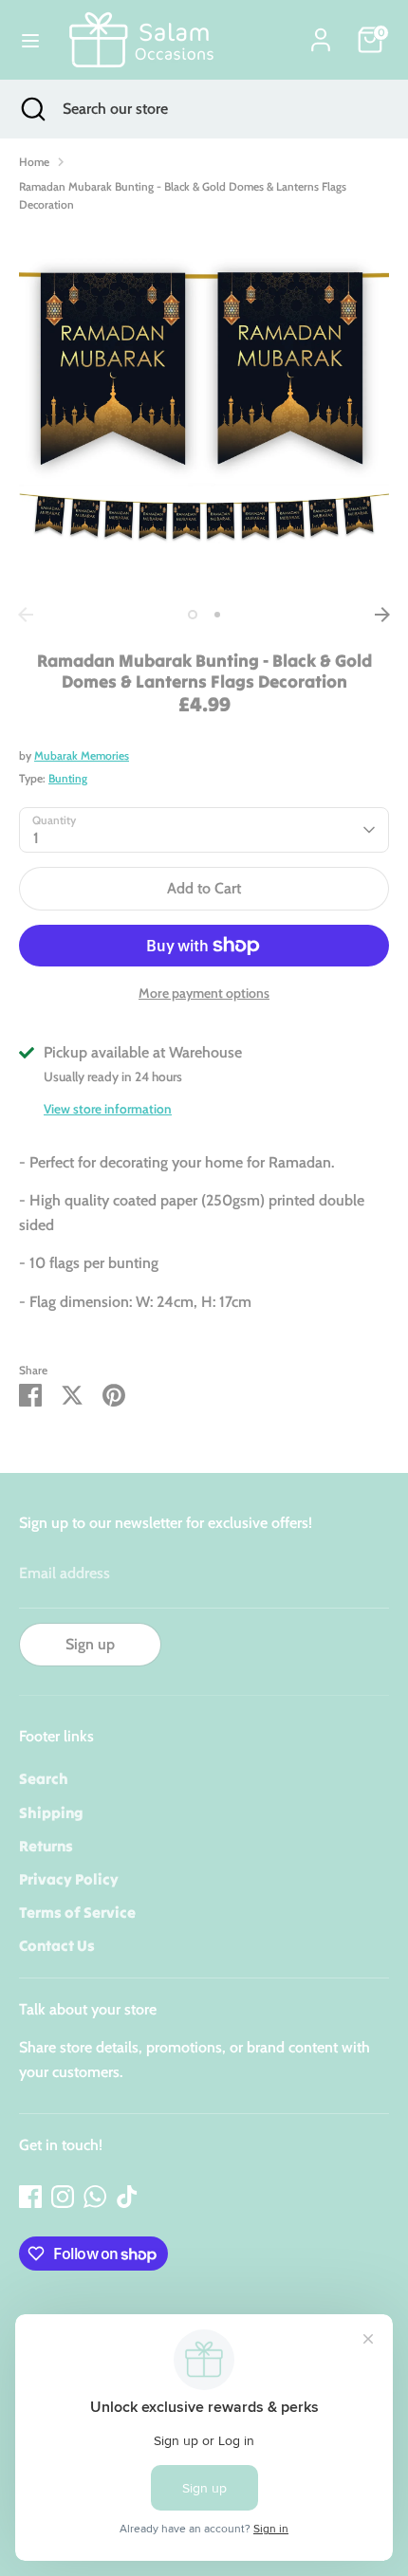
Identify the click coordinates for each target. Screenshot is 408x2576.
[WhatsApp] (95, 2197)
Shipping (51, 1812)
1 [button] (193, 615)
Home (34, 162)
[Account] (321, 33)
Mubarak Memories (82, 755)
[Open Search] (31, 109)
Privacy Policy (69, 1879)
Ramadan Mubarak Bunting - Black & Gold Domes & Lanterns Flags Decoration (183, 195)
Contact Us (57, 1945)
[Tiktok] (127, 2197)
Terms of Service (77, 1912)
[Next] (382, 615)
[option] (204, 413)
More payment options (204, 993)
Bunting (68, 778)
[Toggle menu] (30, 40)
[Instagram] (63, 2197)
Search (44, 1778)
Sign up (90, 1644)
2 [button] (217, 615)
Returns (46, 1846)
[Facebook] (30, 2197)
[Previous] (26, 615)
